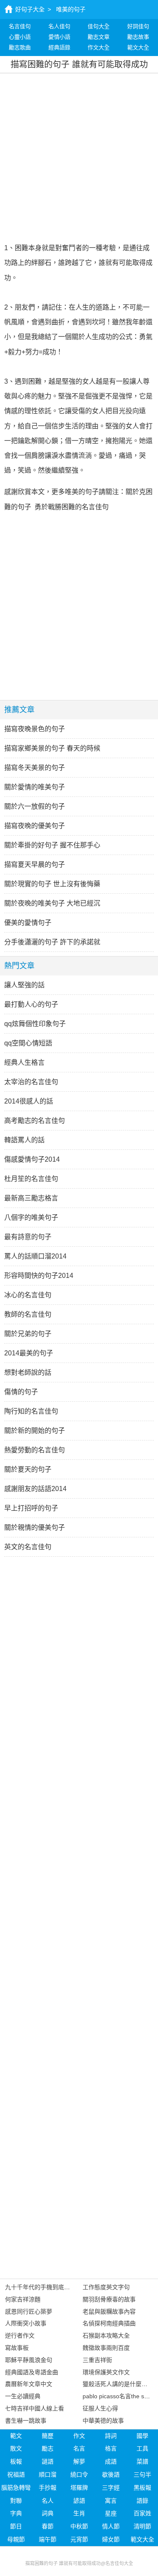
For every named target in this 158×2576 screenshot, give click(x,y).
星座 (111, 2513)
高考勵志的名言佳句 (35, 1121)
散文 (16, 2448)
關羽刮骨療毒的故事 (109, 2299)
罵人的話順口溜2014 (35, 1256)
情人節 (111, 2526)
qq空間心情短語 (28, 1043)
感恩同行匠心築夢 (29, 2311)
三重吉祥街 (97, 2360)
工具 (142, 2448)
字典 (16, 2513)
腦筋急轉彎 (16, 2488)
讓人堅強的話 (24, 985)
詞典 (48, 2513)
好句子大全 (30, 9)
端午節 (48, 2539)
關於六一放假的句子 (35, 806)
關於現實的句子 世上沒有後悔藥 (52, 884)
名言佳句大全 (119, 2563)
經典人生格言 (24, 1062)
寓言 (111, 2501)
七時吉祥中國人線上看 (35, 2408)
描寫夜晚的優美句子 (35, 826)
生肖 (79, 2513)
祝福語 (16, 2474)
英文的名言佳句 (28, 1547)
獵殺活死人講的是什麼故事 (118, 2384)
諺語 (79, 2501)
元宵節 (79, 2539)
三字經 (111, 2488)
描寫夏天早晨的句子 (35, 864)
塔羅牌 (79, 2488)
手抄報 (48, 2488)
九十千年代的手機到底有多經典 (46, 2287)
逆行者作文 (20, 2336)
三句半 (142, 2474)
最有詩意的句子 (28, 1237)
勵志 (48, 2448)
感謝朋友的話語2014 (35, 1489)
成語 (111, 2461)
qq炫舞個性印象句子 (35, 1024)
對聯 (16, 2501)
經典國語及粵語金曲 (32, 2372)
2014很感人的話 (29, 1101)
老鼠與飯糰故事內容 (109, 2311)
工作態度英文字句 (106, 2287)
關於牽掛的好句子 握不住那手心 (52, 845)
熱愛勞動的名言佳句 (35, 1450)
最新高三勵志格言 (31, 1198)
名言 (79, 2448)
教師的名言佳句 (28, 1314)
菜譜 (142, 2461)
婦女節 (111, 2539)
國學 (142, 2436)
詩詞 (111, 2436)
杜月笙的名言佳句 (31, 1179)
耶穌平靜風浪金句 (29, 2360)
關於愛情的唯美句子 (35, 787)
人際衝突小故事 (26, 2323)
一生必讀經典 (23, 2396)
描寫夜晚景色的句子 (35, 729)
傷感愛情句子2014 (32, 1159)
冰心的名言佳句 (28, 1295)
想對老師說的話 (28, 1372)
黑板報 (142, 2488)
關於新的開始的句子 (35, 1431)
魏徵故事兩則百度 (106, 2348)
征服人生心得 (100, 2408)
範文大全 (142, 2539)
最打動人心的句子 (31, 1004)
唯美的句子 (71, 9)
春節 (48, 2526)
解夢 (79, 2461)
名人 (48, 2501)
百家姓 (142, 2513)
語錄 (142, 2501)
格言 (111, 2448)
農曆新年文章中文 (29, 2384)
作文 (79, 2436)
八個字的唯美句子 (31, 1217)
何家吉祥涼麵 (23, 2299)
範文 (16, 2436)
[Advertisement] (79, 156)
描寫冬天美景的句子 (35, 768)
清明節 (142, 2526)
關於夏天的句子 (28, 1469)
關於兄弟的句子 (28, 1334)
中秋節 (79, 2526)
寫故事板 (17, 2348)
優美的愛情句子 (28, 923)
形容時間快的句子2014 (39, 1276)
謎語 (48, 2461)
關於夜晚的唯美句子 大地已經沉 (52, 903)
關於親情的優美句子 (35, 1527)
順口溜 (48, 2474)
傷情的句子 (21, 1392)
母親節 (16, 2539)
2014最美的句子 (29, 1353)
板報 (16, 2461)
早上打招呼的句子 (31, 1508)
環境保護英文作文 (106, 2372)
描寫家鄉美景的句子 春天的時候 (52, 748)
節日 (16, 2526)
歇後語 (111, 2474)
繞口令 (79, 2474)
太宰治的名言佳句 (31, 1082)
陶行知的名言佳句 (31, 1411)
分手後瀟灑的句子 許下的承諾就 (52, 942)
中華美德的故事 (103, 2421)
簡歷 (48, 2436)
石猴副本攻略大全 (106, 2336)
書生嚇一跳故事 (26, 2421)
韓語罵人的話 (24, 1140)
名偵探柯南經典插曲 (109, 2323)
